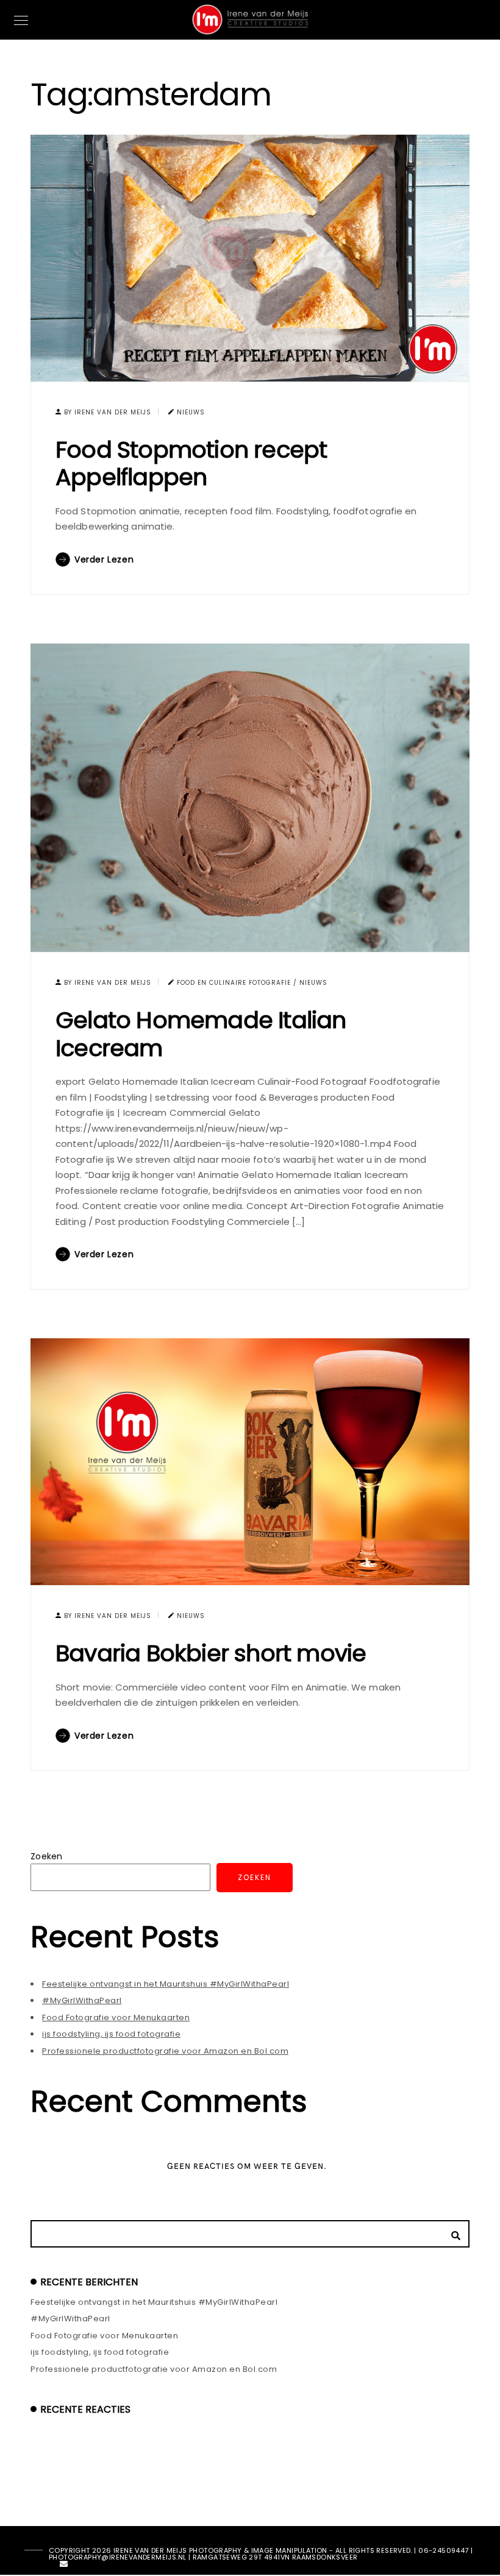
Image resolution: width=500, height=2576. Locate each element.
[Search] (451, 2232)
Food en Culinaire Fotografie (234, 983)
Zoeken (47, 1856)
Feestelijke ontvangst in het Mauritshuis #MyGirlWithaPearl (166, 1984)
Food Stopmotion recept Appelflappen (191, 463)
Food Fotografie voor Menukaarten (116, 2017)
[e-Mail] (64, 2566)
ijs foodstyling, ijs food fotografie (111, 2034)
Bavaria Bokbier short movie (211, 1653)
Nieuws (191, 412)
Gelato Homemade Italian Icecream (201, 1034)
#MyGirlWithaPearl (82, 2000)
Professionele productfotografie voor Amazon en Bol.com (165, 2051)
